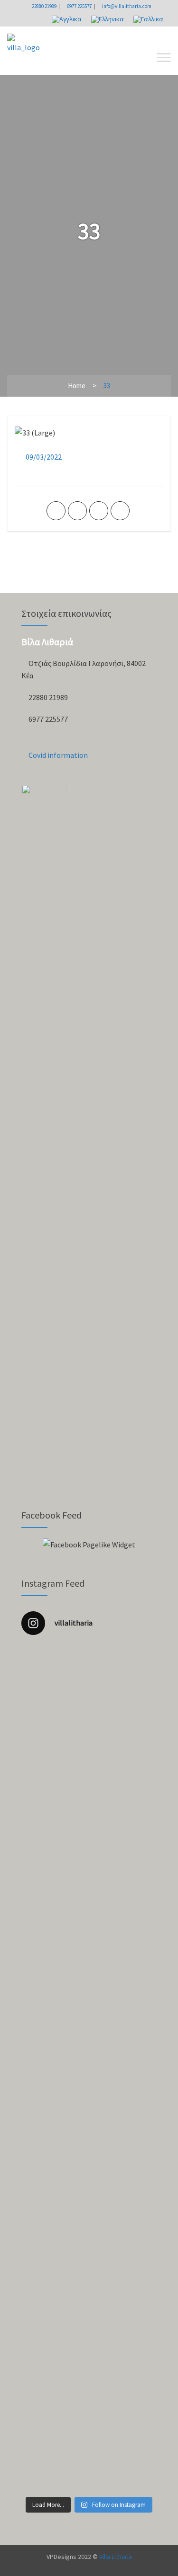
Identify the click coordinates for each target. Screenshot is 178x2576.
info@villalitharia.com (126, 6)
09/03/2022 (44, 457)
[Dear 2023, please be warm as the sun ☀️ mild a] (89, 2076)
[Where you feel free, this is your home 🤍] (89, 2117)
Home (77, 386)
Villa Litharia (116, 2557)
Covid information (57, 755)
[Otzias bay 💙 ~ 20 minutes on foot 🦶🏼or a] (89, 2211)
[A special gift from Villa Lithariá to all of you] (89, 1683)
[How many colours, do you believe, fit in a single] (89, 2035)
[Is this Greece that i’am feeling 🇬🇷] (89, 2139)
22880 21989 (44, 6)
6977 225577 (79, 6)
